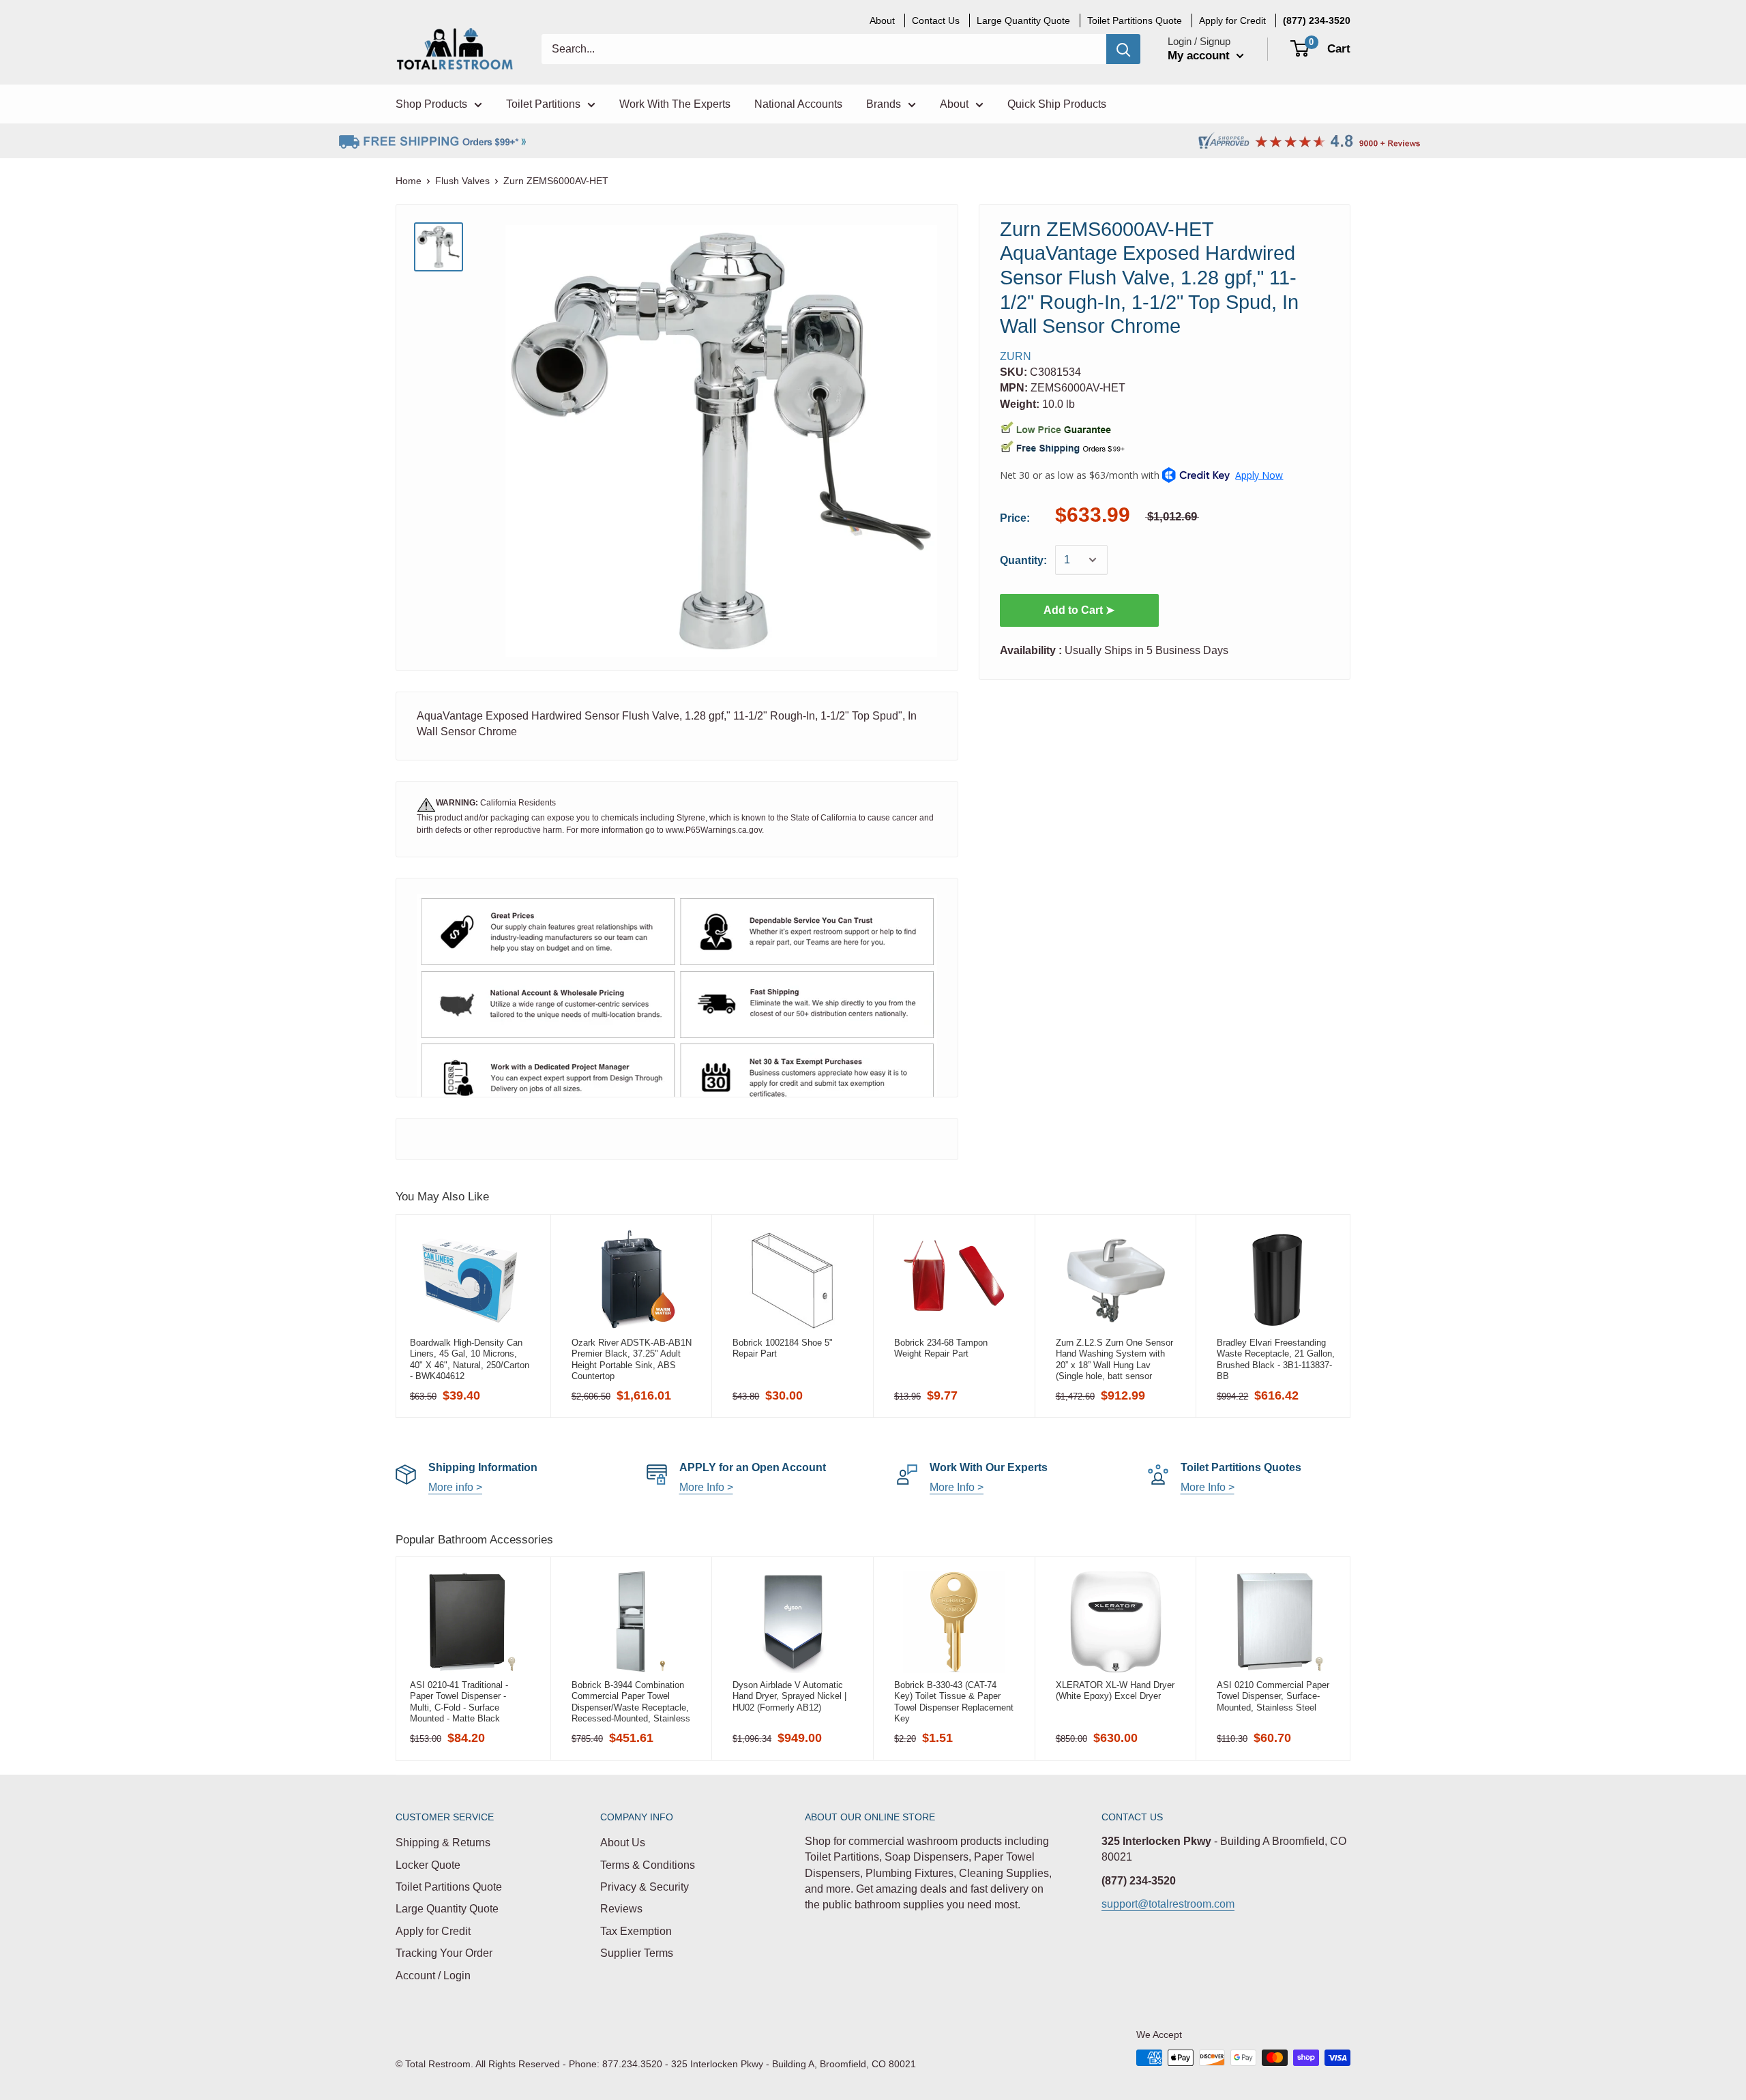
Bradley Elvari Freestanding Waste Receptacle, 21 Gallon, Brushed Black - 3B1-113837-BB (1276, 1359)
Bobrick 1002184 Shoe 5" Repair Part (783, 1348)
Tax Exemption (636, 1931)
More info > (455, 1487)
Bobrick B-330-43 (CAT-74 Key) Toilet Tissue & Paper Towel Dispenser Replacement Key (954, 1702)
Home (409, 181)
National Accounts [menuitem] (798, 104)
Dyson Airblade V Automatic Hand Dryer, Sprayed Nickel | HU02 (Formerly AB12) (789, 1696)
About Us (623, 1843)
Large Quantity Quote (447, 1909)
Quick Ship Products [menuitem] (1057, 104)
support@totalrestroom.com (1168, 1904)
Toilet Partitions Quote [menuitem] (1135, 20)
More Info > (706, 1487)
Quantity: (1023, 560)
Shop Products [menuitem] (431, 104)
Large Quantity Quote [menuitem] (1023, 20)
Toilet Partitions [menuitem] (543, 104)
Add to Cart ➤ (1079, 610)
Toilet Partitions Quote (449, 1887)
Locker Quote (428, 1865)
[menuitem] (1317, 20)
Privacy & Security (645, 1887)
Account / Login (433, 1976)
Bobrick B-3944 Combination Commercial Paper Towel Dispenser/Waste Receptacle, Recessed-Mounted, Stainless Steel (631, 1702)
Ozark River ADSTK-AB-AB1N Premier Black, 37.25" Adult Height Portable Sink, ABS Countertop (632, 1359)
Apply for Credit (433, 1931)
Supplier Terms (637, 1953)
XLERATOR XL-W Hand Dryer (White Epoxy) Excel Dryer (1115, 1690)
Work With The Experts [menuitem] (675, 104)
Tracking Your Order (444, 1953)
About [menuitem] (882, 20)
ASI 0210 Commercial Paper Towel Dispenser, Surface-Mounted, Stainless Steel (1273, 1696)
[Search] (1123, 49)
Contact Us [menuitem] (936, 20)
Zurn (1016, 356)
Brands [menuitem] (884, 104)
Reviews (621, 1909)
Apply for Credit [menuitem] (1232, 20)
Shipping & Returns (443, 1843)
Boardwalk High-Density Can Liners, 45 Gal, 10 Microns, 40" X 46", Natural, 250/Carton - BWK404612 (470, 1359)
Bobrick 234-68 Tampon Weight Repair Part (941, 1348)
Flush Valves (462, 181)
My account (1200, 56)
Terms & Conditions (648, 1865)
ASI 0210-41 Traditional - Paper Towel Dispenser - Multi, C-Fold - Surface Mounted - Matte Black (459, 1702)
